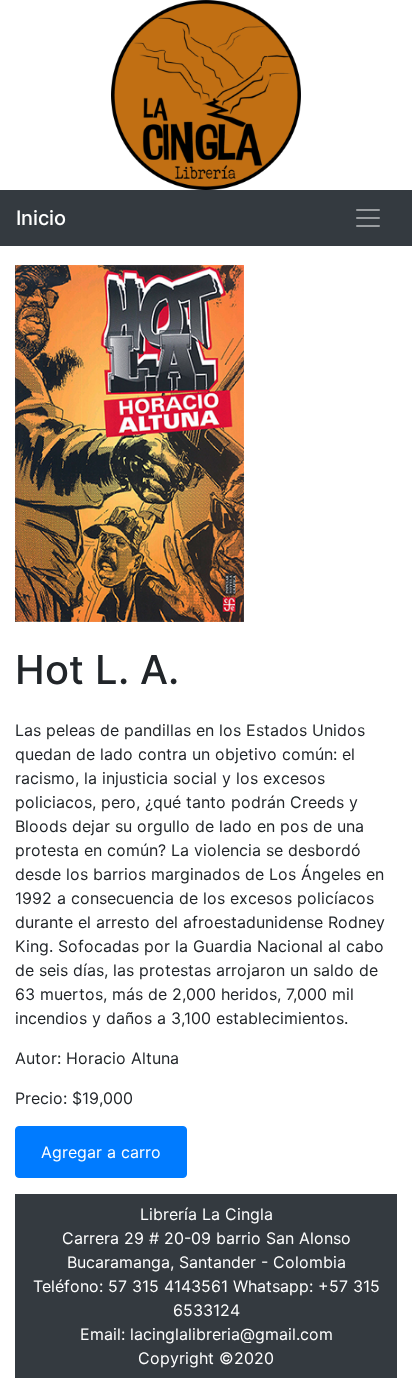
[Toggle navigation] (368, 218)
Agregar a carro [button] (101, 1152)
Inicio (41, 218)
